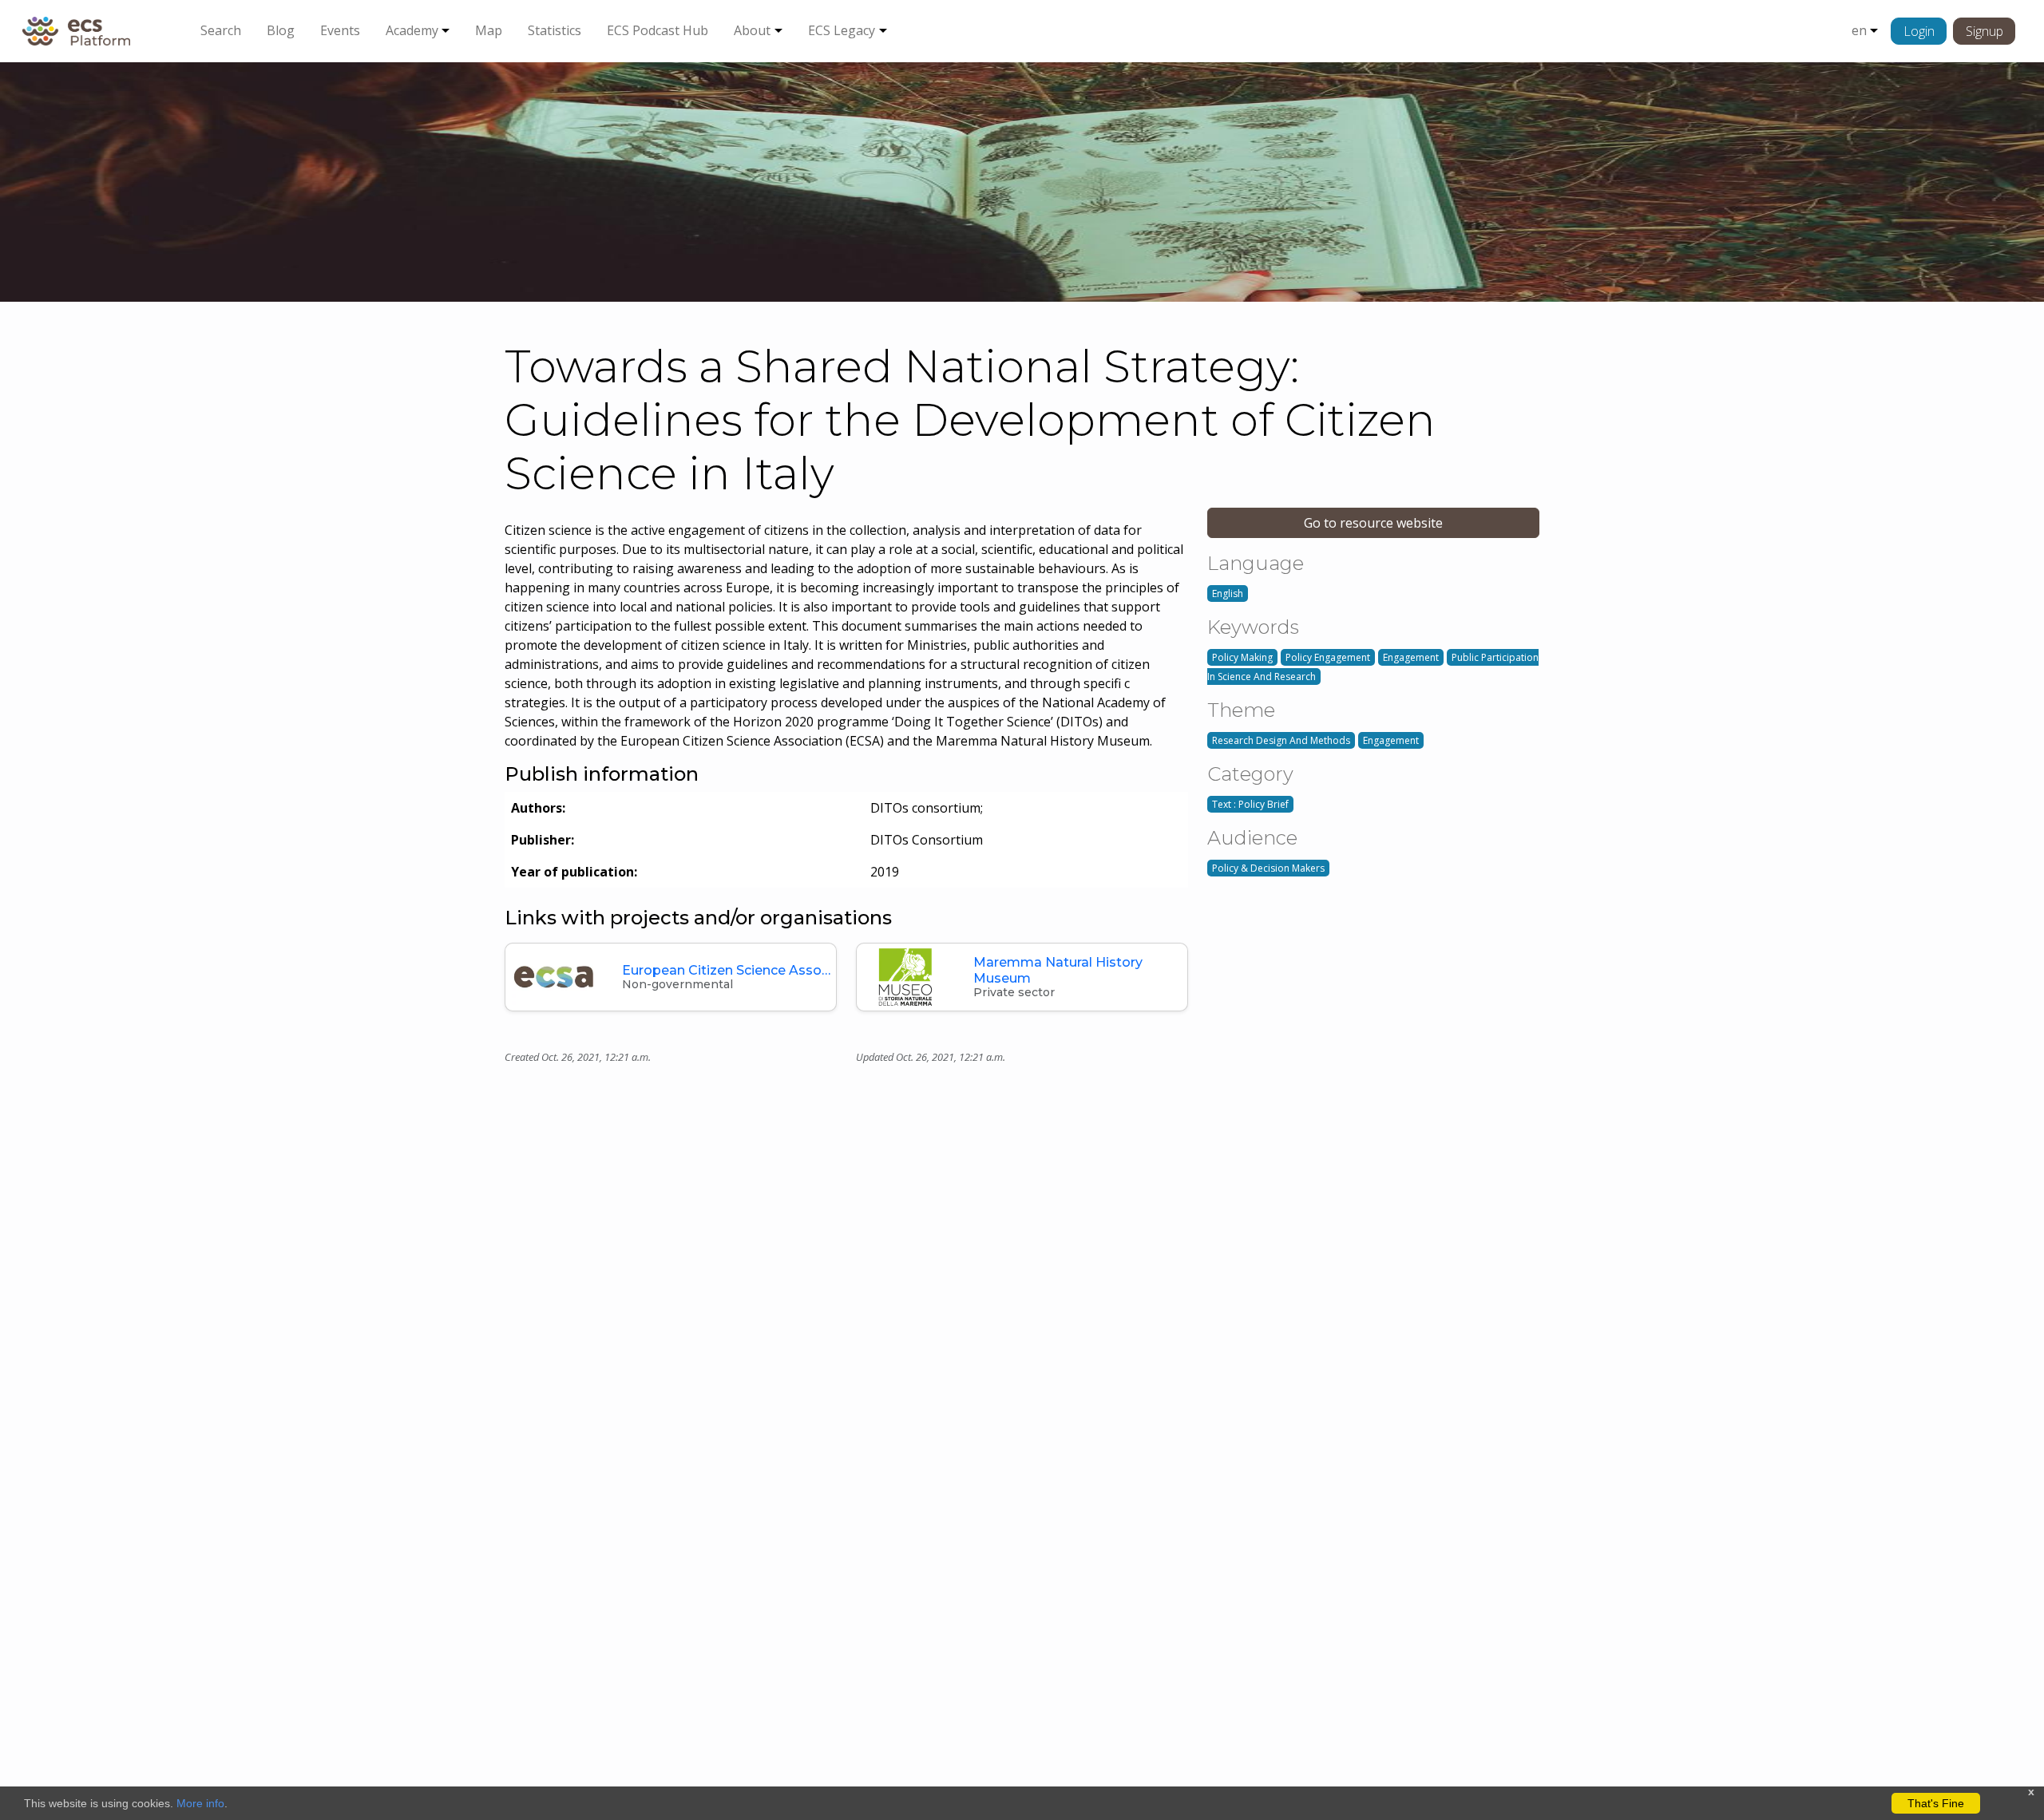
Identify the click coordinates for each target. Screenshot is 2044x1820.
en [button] (1859, 30)
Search (221, 30)
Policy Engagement (1328, 657)
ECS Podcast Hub (658, 30)
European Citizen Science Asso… (726, 970)
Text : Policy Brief (1250, 804)
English (1228, 593)
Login (1919, 31)
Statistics (555, 30)
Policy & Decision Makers (1268, 868)
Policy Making (1242, 657)
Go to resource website (1373, 523)
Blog (281, 30)
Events (340, 30)
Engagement (1411, 657)
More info (200, 1803)
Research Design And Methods (1281, 740)
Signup (1985, 31)
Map (489, 30)
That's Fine (1936, 1803)
